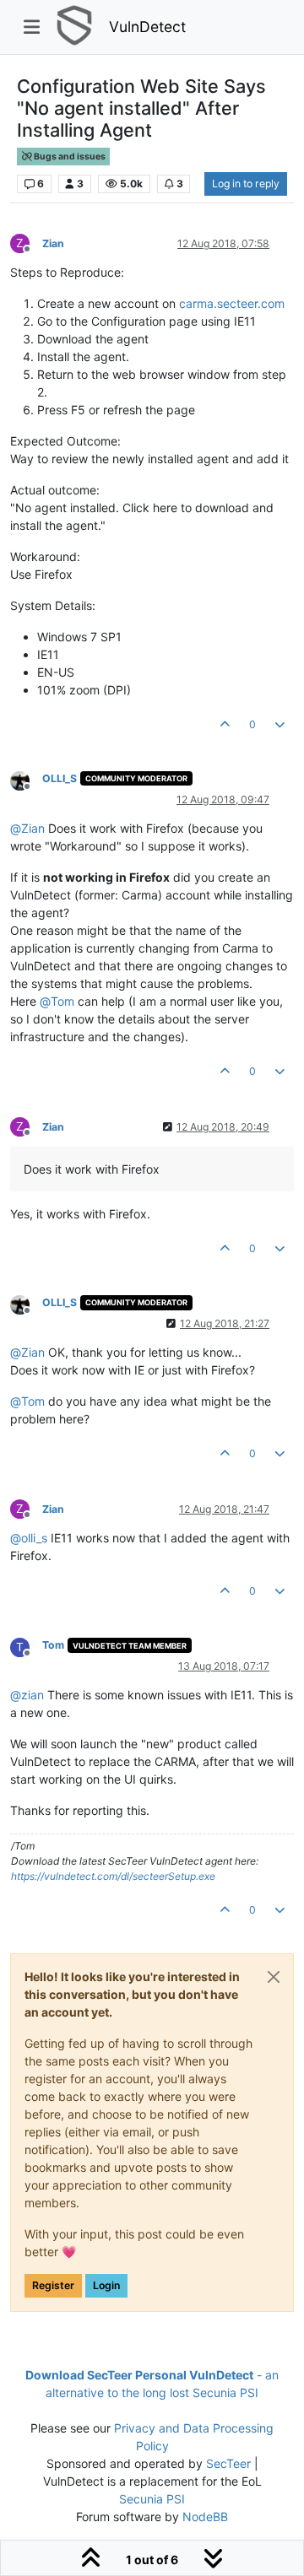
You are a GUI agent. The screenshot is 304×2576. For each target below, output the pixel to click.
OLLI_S (60, 778)
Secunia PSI (152, 2499)
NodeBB (205, 2517)
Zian (53, 243)
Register (53, 2285)
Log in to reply (246, 184)
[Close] (274, 1977)
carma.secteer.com (232, 303)
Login (106, 2285)
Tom (53, 1645)
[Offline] (26, 780)
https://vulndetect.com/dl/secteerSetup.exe (113, 1876)
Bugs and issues (69, 157)
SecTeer (228, 2463)
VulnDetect (147, 27)
